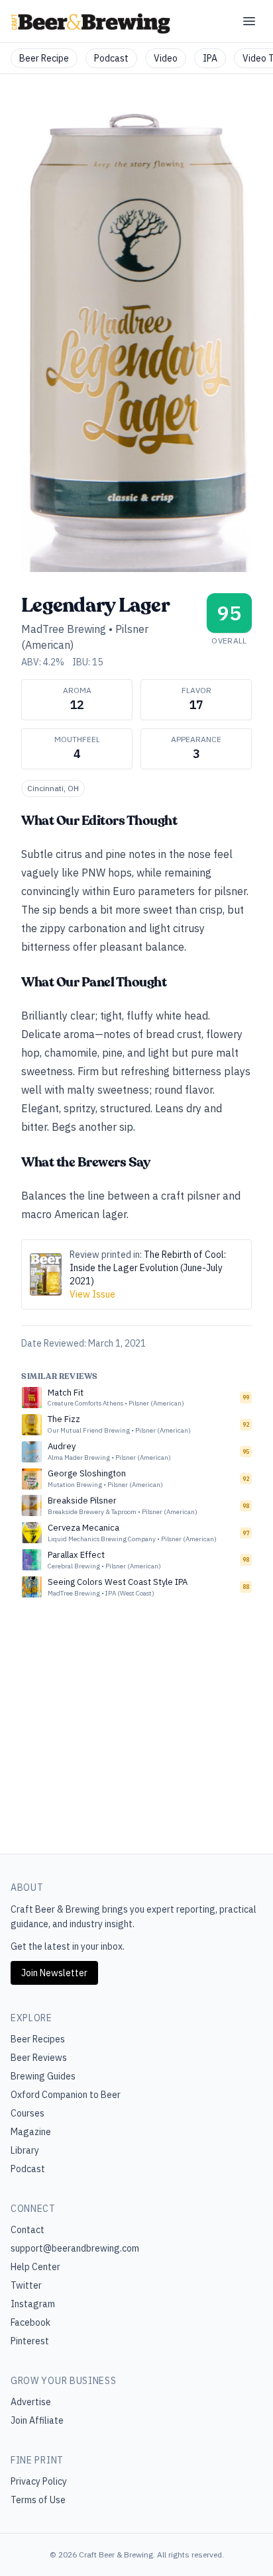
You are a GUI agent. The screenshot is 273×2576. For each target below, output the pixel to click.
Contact (27, 2230)
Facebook (30, 2322)
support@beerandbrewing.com (75, 2248)
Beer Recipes (38, 2039)
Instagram (33, 2304)
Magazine (31, 2132)
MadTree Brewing (64, 629)
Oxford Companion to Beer (66, 2095)
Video (166, 58)
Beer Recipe (44, 58)
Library (25, 2150)
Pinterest (30, 2341)
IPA (210, 58)
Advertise (31, 2402)
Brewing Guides (43, 2076)
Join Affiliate (37, 2420)
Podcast (111, 58)
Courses (27, 2113)
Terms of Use (38, 2500)
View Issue (92, 1294)
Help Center (35, 2267)
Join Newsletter (54, 1973)
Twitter (26, 2285)
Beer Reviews (39, 2058)
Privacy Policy (39, 2481)
